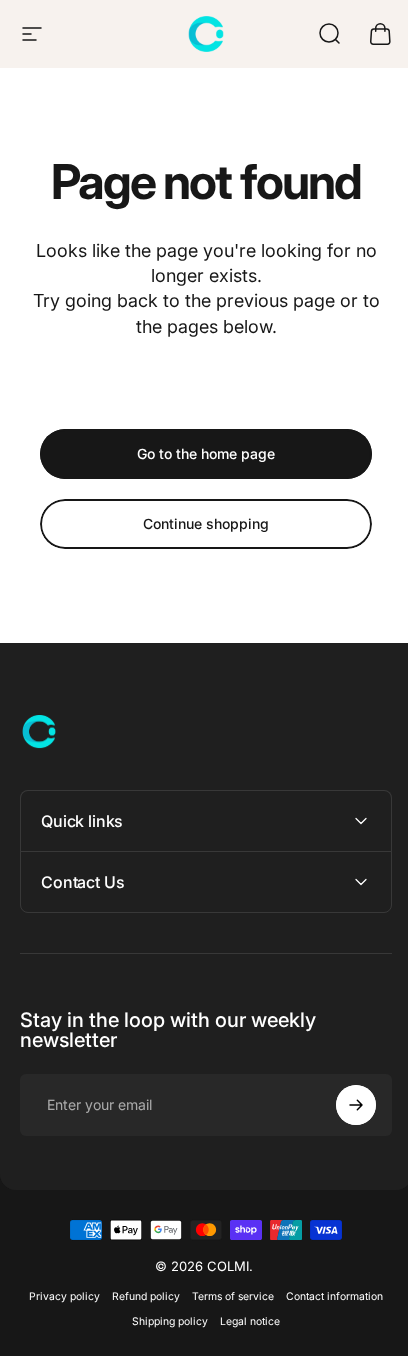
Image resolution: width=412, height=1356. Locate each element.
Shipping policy (163, 1321)
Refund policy (139, 1296)
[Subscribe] (341, 1105)
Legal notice (243, 1321)
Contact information (327, 1296)
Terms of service (226, 1296)
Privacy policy (57, 1296)
